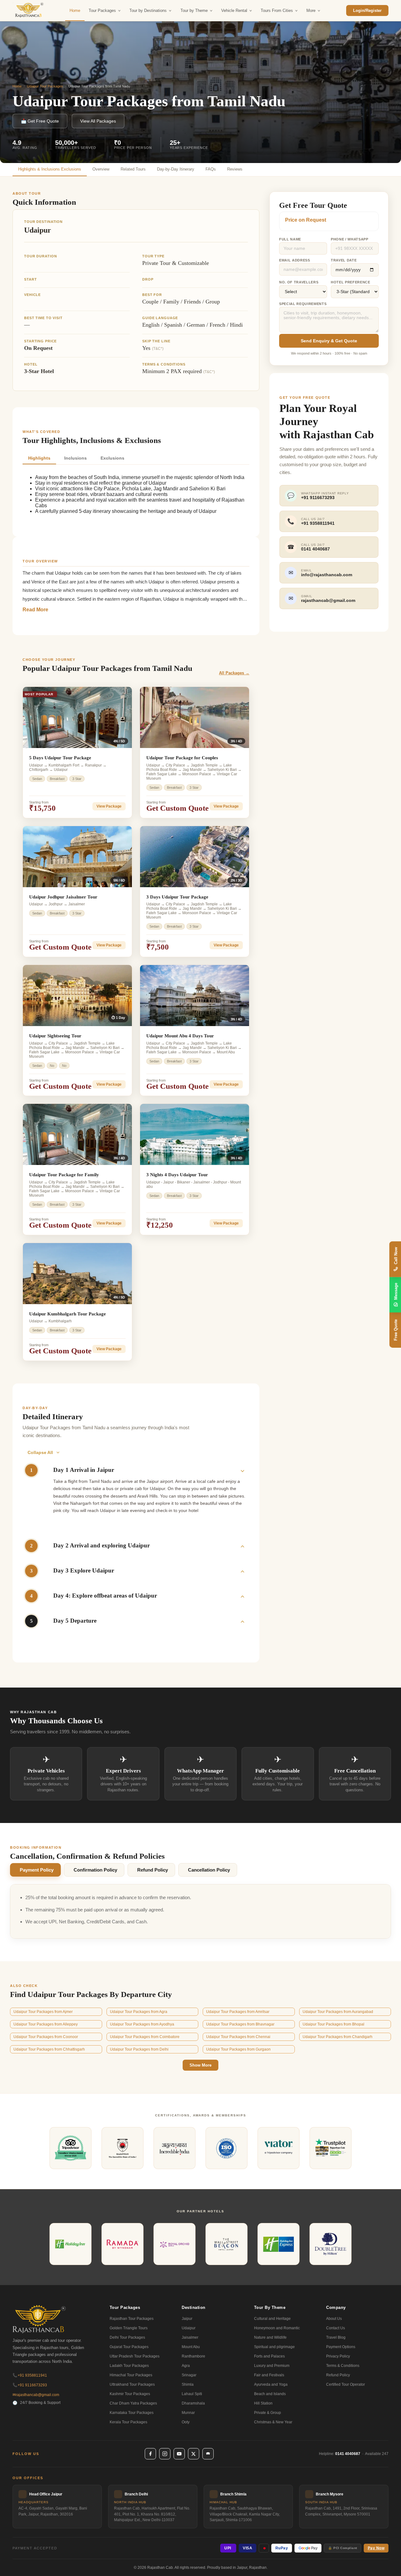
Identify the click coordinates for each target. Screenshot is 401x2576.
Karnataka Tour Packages (132, 2413)
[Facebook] (150, 2454)
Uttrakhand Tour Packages (132, 2384)
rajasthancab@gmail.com (36, 2395)
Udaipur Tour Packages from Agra (139, 2012)
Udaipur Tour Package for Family (64, 1175)
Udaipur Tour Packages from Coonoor (46, 2037)
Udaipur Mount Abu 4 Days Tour (180, 1036)
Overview (101, 169)
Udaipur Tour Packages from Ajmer (43, 2012)
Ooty (186, 2422)
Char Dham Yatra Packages (133, 2403)
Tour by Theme (194, 11)
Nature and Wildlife (270, 2337)
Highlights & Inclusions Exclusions (50, 169)
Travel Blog (336, 2337)
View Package (109, 806)
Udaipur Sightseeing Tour (55, 1036)
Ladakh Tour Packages (129, 2366)
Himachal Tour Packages (131, 2375)
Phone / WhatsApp (350, 239)
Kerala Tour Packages (128, 2422)
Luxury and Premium (272, 2366)
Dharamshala (193, 2403)
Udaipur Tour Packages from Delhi (139, 2049)
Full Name (290, 239)
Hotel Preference (351, 282)
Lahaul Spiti (192, 2394)
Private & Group (268, 2413)
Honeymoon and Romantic (277, 2328)
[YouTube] (179, 2454)
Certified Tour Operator (346, 2384)
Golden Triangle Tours (129, 2328)
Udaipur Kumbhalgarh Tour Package (68, 1314)
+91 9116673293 (30, 2385)
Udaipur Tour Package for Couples (182, 758)
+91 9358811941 (30, 2375)
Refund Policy (153, 1870)
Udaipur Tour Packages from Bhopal (333, 2024)
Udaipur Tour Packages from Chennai (238, 2037)
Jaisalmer (190, 2337)
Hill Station (263, 2403)
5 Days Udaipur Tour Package (60, 758)
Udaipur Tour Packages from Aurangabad (338, 2012)
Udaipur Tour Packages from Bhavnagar (240, 2024)
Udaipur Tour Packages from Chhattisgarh (49, 2049)
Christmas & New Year (273, 2422)
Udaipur (189, 2328)
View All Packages (98, 121)
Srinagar (189, 2375)
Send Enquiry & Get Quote (329, 341)
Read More (35, 610)
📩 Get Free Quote (40, 121)
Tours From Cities (277, 11)
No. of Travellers (299, 282)
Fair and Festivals (269, 2375)
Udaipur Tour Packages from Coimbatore (145, 2037)
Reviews (235, 169)
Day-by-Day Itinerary (176, 169)
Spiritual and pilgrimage (274, 2347)
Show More (200, 2065)
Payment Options (341, 2347)
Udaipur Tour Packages (45, 86)
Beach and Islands (270, 2394)
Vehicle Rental (234, 11)
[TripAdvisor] (208, 2454)
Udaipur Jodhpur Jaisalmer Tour (63, 897)
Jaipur (187, 2319)
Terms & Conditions (343, 2366)
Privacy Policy (338, 2356)
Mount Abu (191, 2347)
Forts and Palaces (269, 2356)
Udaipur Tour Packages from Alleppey (46, 2024)
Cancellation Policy (209, 1870)
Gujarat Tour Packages (129, 2347)
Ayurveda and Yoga (271, 2384)
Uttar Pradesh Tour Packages (135, 2356)
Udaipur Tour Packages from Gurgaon (238, 2049)
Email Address (295, 260)
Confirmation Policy (95, 1870)
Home (75, 11)
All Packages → (234, 673)
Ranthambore (193, 2356)
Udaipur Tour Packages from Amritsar (238, 2012)
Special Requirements (303, 304)
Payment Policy (37, 1870)
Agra (186, 2366)
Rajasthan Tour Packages (132, 2319)
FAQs (211, 169)
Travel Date (344, 260)
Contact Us (336, 2328)
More (311, 11)
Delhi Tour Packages (127, 2337)
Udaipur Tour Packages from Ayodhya (142, 2024)
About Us (334, 2319)
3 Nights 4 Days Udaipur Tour (177, 1175)
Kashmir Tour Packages (130, 2394)
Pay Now (376, 2548)
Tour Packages (102, 11)
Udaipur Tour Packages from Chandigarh (338, 2037)
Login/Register (367, 11)
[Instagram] (165, 2454)
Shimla (188, 2384)
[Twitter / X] (194, 2454)
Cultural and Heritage (272, 2319)
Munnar (188, 2413)
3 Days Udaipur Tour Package (177, 897)
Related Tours (133, 169)
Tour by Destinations (148, 11)
